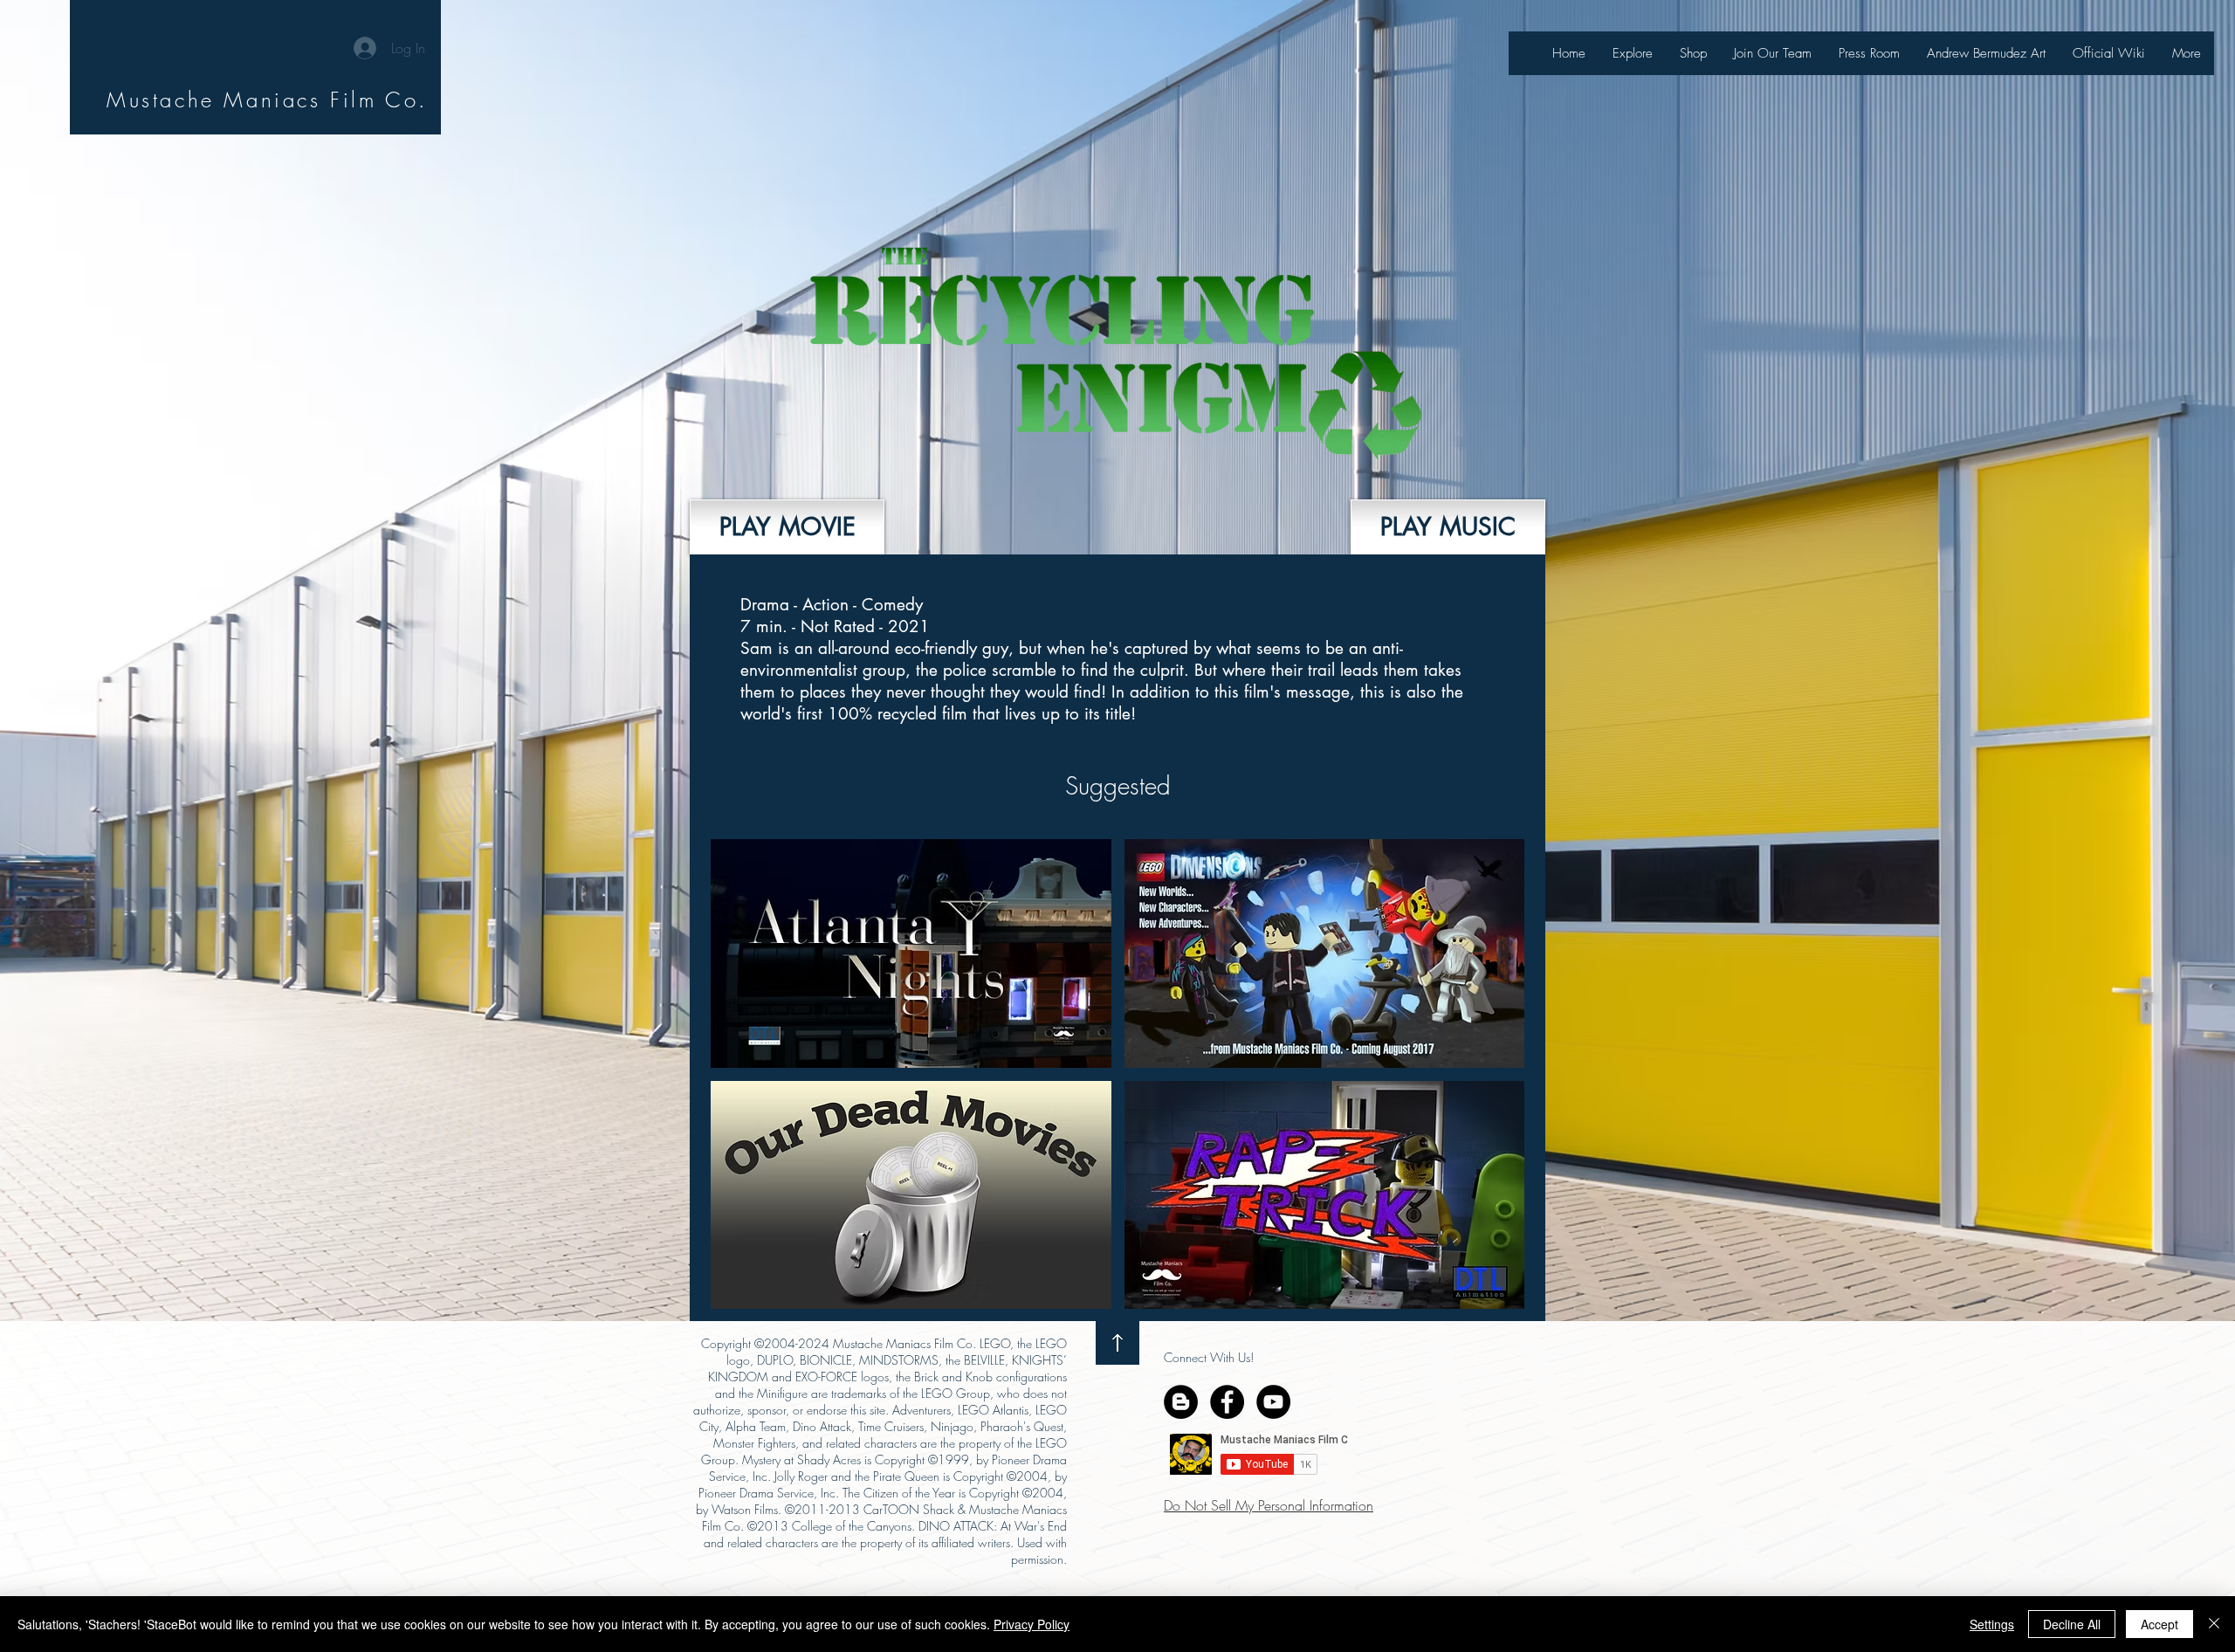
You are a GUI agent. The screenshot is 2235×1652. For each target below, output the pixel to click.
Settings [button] (1992, 1624)
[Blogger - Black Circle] (1181, 1402)
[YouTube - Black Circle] (1273, 1402)
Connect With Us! (1209, 1357)
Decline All (2072, 1624)
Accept (2159, 1624)
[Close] (2214, 1624)
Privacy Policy (1032, 1624)
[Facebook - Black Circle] (1227, 1402)
